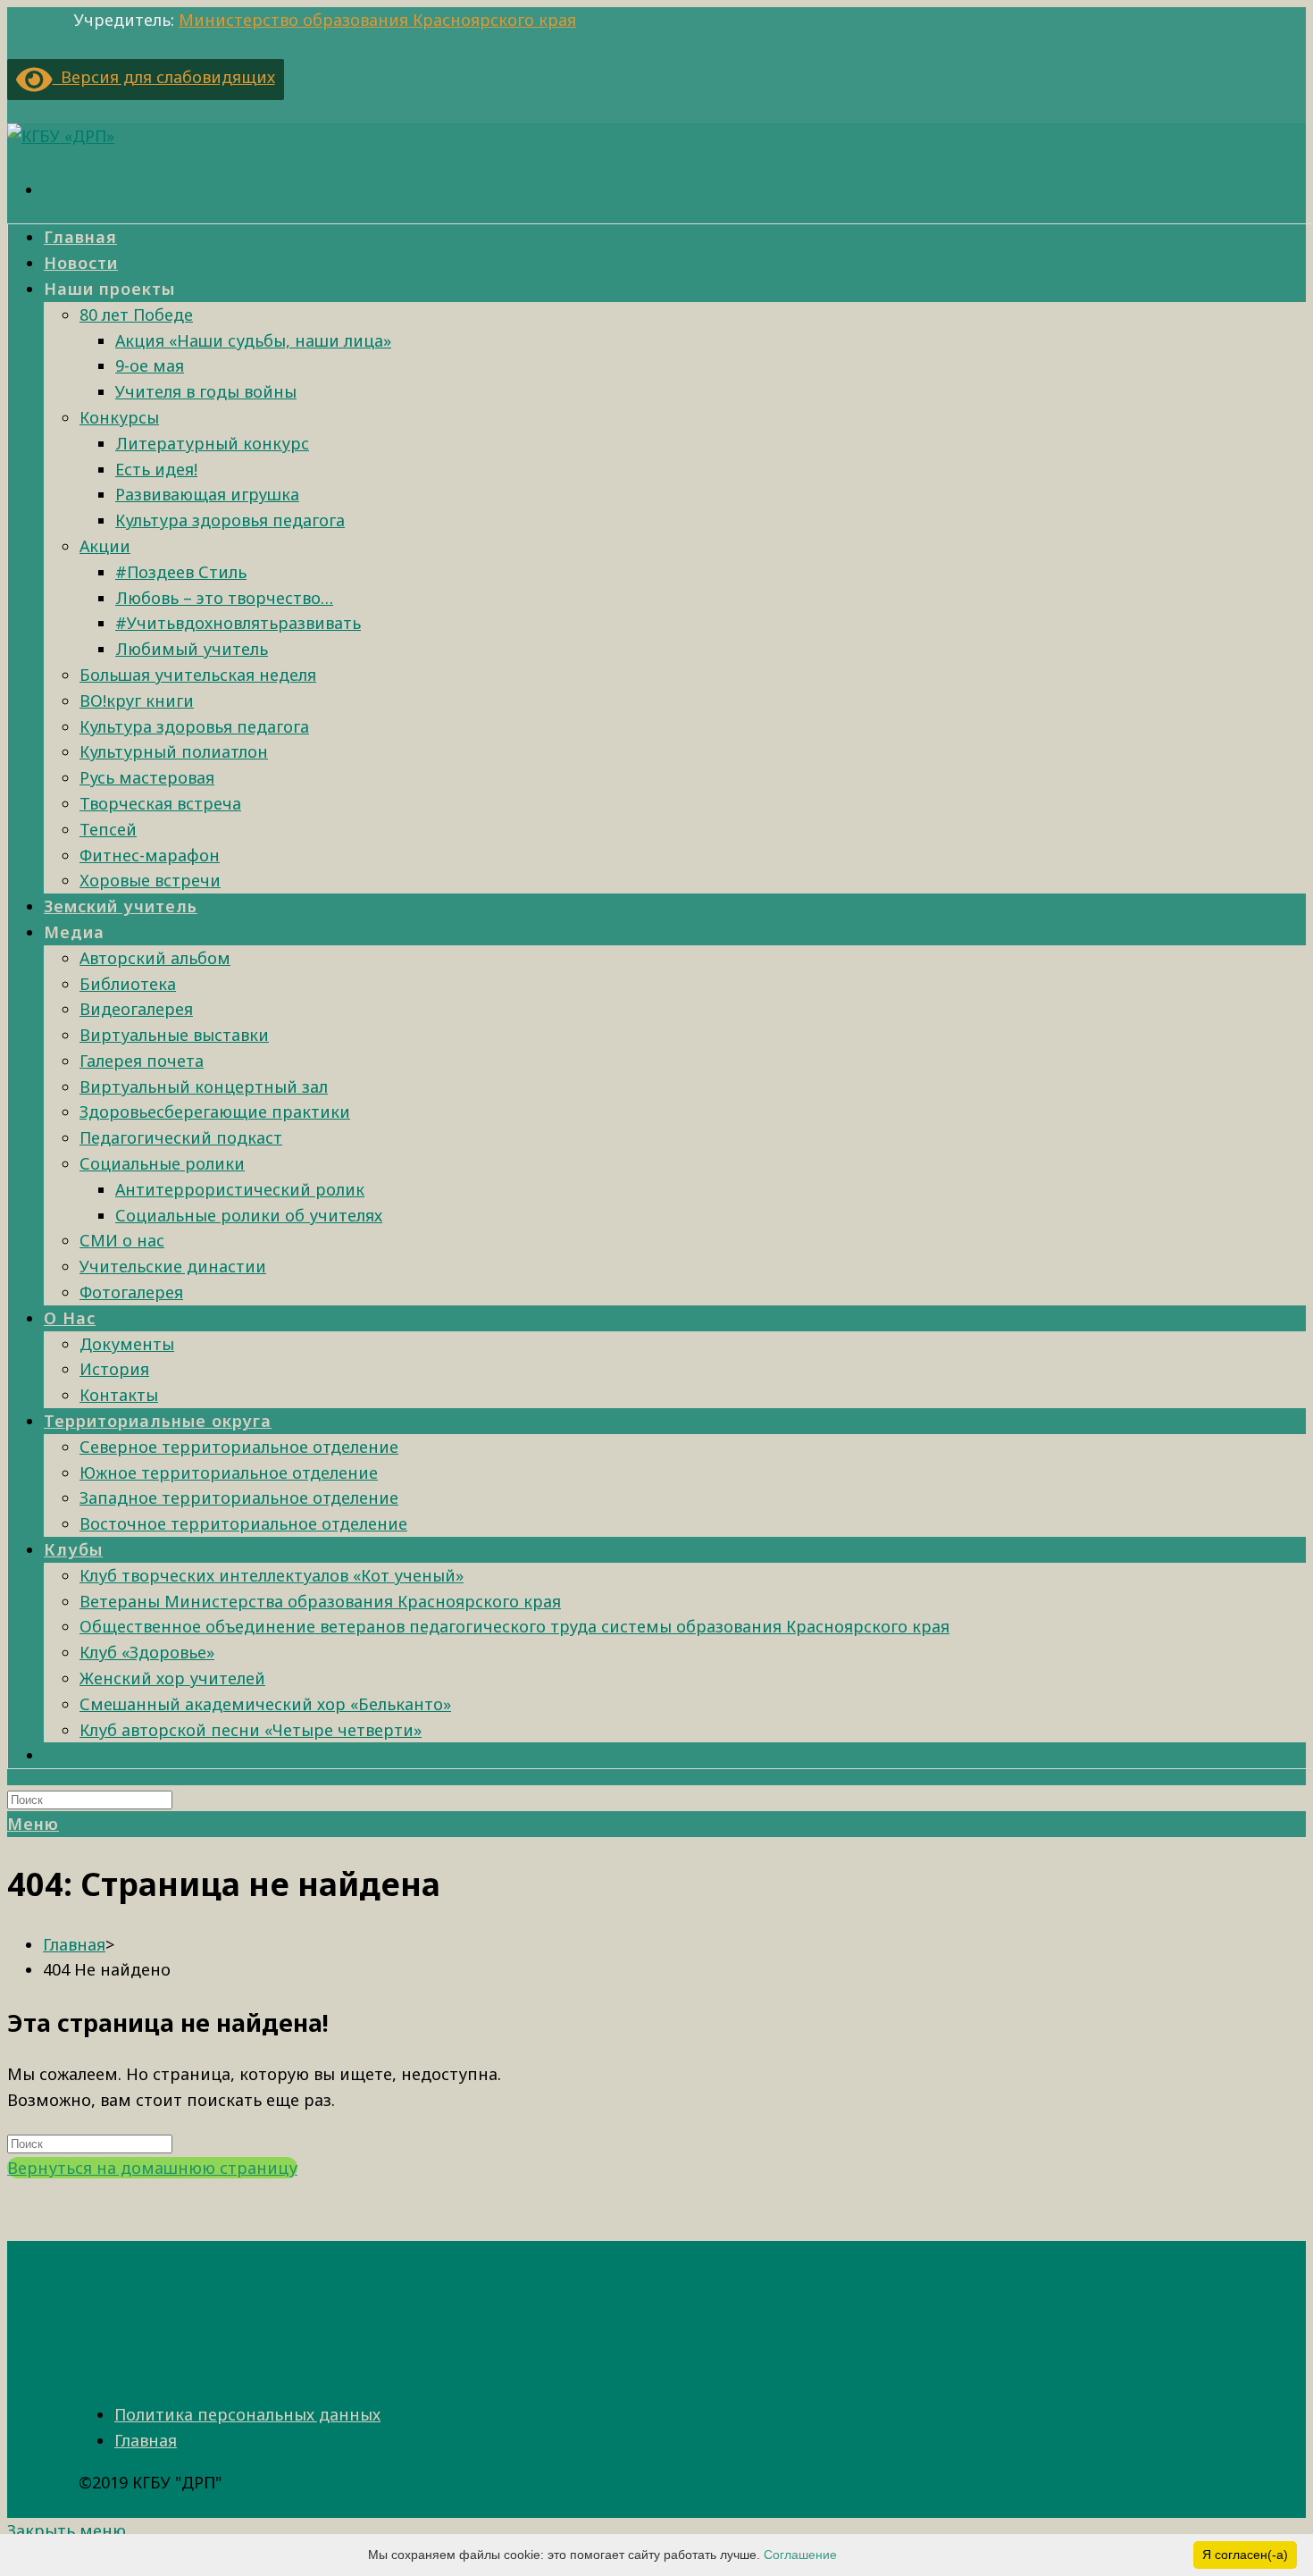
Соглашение (800, 2555)
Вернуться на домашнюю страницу (152, 2168)
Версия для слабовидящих (164, 77)
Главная (146, 2440)
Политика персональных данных (247, 2414)
